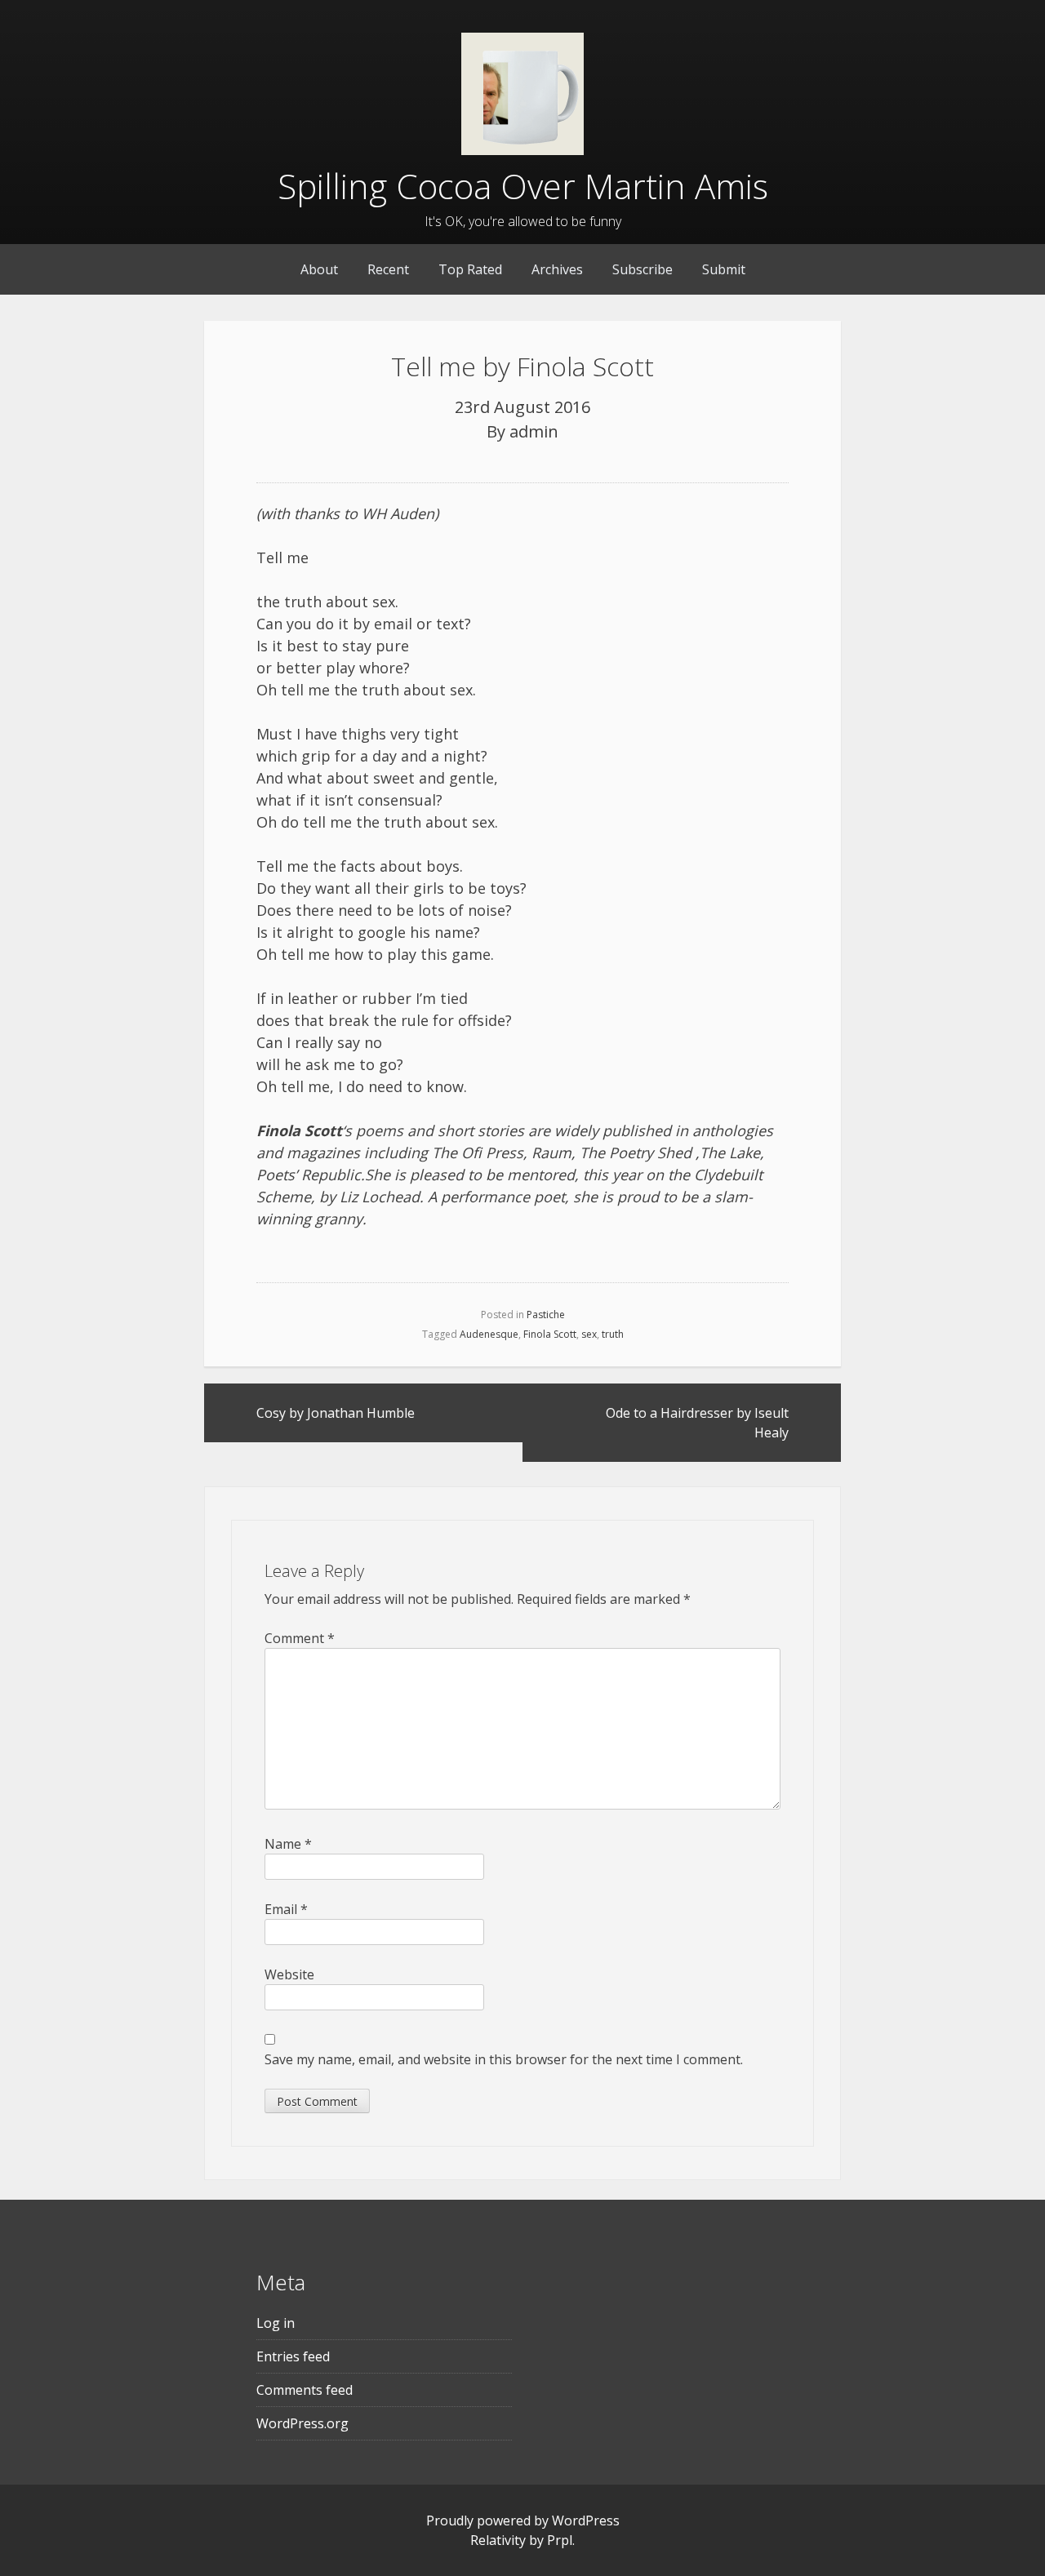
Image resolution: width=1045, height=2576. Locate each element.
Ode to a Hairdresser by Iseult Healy (697, 1423)
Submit (724, 269)
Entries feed (293, 2356)
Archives (557, 269)
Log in (276, 2323)
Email (286, 1909)
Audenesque (489, 1334)
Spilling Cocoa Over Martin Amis (523, 186)
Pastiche (546, 1315)
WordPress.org (302, 2423)
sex (589, 1334)
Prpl (560, 2540)
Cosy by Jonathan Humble (336, 1413)
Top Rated (470, 269)
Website (289, 1974)
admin (534, 431)
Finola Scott (550, 1334)
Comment (300, 1638)
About (319, 269)
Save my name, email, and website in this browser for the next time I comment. (504, 2059)
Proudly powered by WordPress (523, 2520)
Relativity (498, 2540)
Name (288, 1844)
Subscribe (643, 269)
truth (613, 1334)
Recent (388, 269)
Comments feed (305, 2390)
